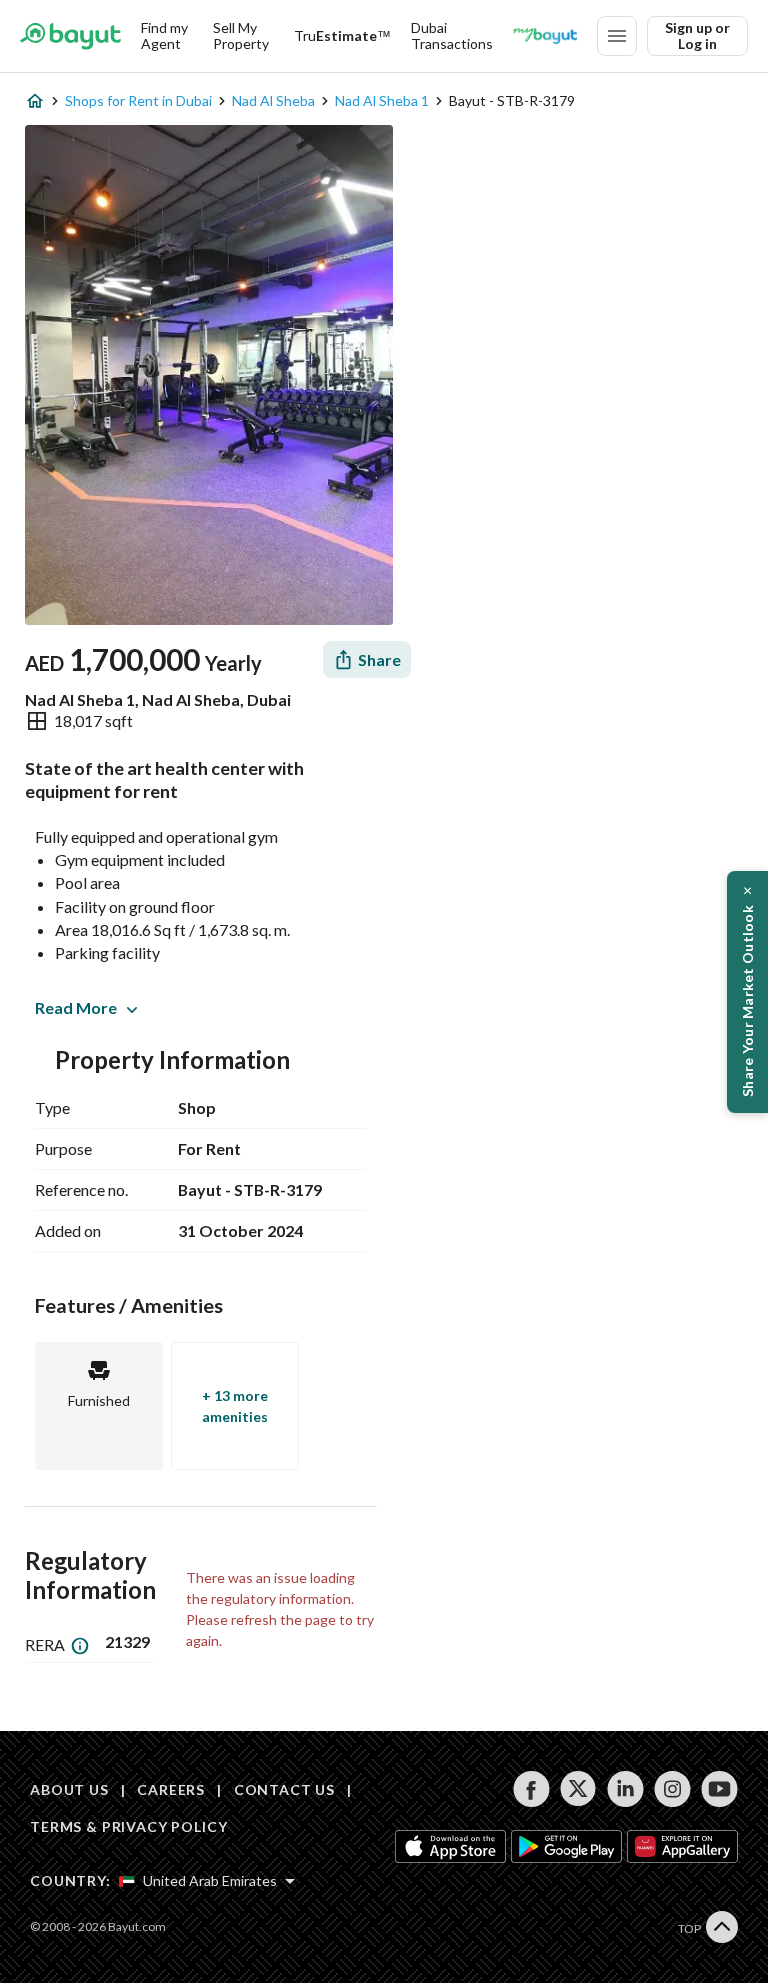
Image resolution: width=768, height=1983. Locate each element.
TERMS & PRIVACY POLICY (128, 1826)
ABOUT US (69, 1789)
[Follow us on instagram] (672, 1789)
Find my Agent (164, 35)
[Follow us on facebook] (531, 1789)
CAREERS (171, 1789)
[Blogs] (545, 36)
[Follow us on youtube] (719, 1789)
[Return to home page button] (70, 36)
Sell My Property (241, 35)
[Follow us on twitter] (578, 1789)
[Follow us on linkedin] (625, 1789)
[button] (747, 992)
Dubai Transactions (452, 35)
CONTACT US (284, 1789)
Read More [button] (76, 1007)
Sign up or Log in (697, 35)
